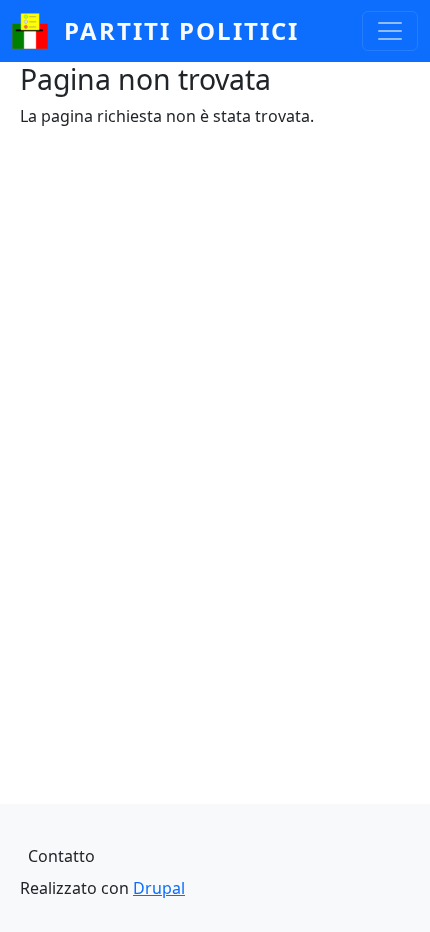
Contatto (61, 856)
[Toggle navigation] (390, 31)
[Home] (38, 31)
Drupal (159, 888)
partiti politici (181, 30)
